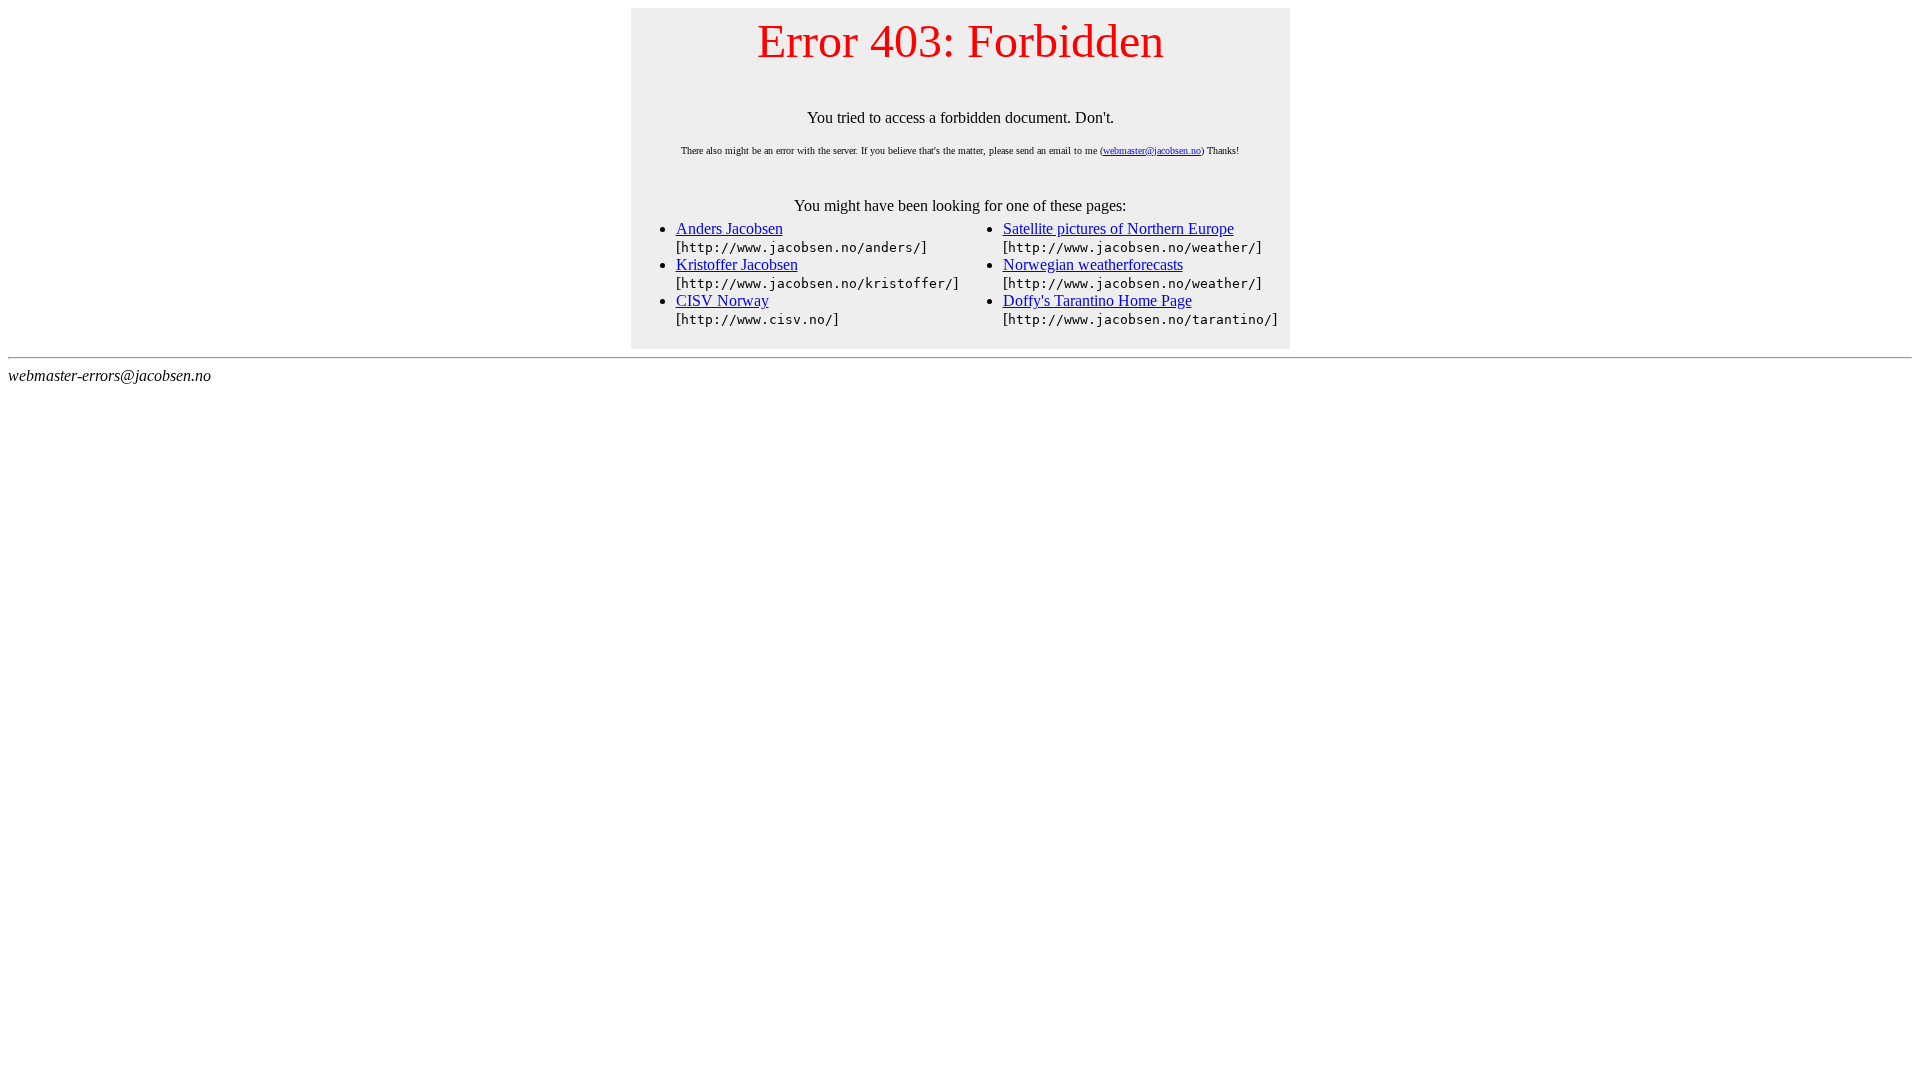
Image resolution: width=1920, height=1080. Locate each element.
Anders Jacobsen (729, 228)
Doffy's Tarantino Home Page (1097, 300)
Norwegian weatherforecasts (1093, 264)
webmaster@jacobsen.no (1152, 150)
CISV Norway (722, 300)
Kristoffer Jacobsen (737, 264)
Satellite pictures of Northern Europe (1118, 228)
